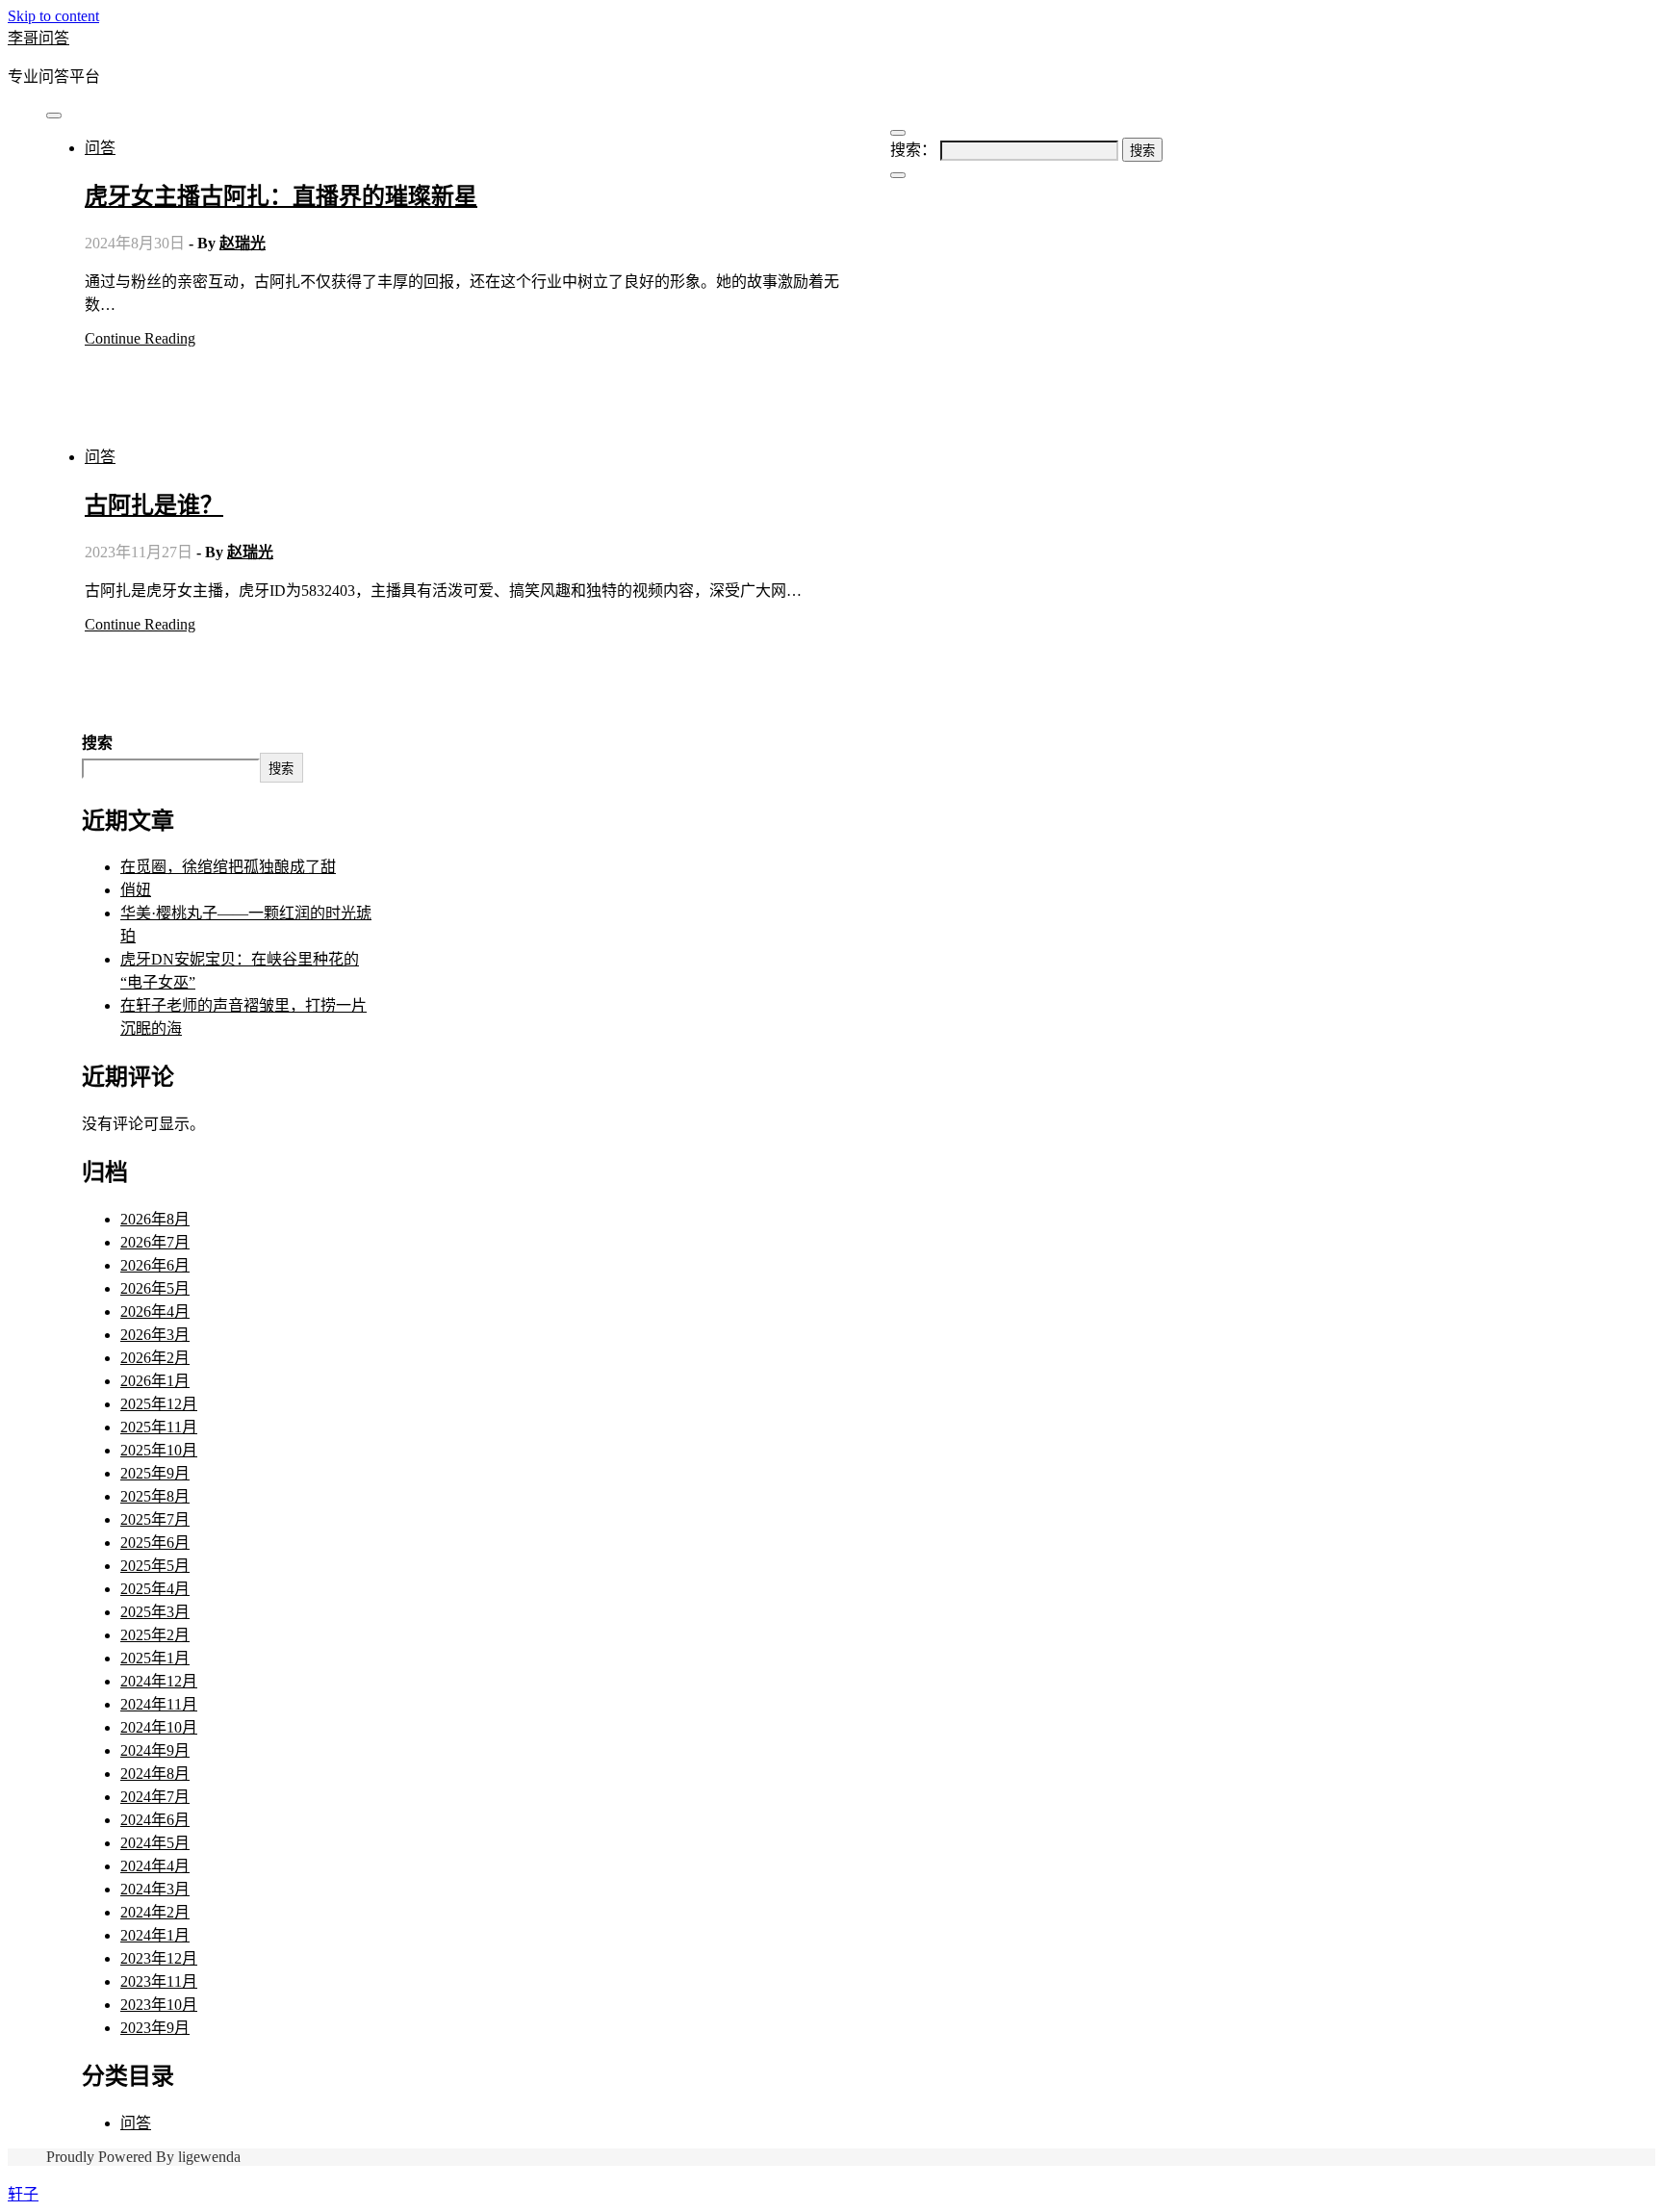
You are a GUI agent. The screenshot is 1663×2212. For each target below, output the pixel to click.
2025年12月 (159, 1404)
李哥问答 (38, 38)
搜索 (97, 743)
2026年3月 (155, 1335)
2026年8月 (155, 1219)
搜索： (913, 150)
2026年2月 (155, 1358)
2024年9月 (155, 1750)
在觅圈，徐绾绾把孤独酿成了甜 (228, 867)
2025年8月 (155, 1496)
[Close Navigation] (898, 175)
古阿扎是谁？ (154, 505)
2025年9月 (155, 1473)
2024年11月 (159, 1704)
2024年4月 (155, 1866)
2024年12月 (159, 1681)
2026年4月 (155, 1312)
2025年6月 (155, 1543)
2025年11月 (159, 1427)
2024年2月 (155, 1912)
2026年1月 (155, 1381)
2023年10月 (159, 2005)
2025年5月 (155, 1566)
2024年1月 (155, 1935)
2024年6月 (155, 1820)
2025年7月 (155, 1519)
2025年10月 (159, 1450)
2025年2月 (155, 1635)
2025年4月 (155, 1589)
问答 (100, 148)
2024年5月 (155, 1843)
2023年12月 (159, 1958)
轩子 (23, 2194)
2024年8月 (155, 1774)
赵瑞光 (243, 243)
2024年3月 (155, 1889)
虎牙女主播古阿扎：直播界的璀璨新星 (281, 196)
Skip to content (53, 16)
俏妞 (136, 890)
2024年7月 (155, 1797)
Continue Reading (140, 338)
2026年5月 (155, 1288)
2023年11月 (159, 1981)
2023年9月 (155, 2028)
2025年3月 (155, 1612)
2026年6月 (155, 1265)
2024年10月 (159, 1727)
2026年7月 (155, 1242)
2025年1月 (155, 1658)
